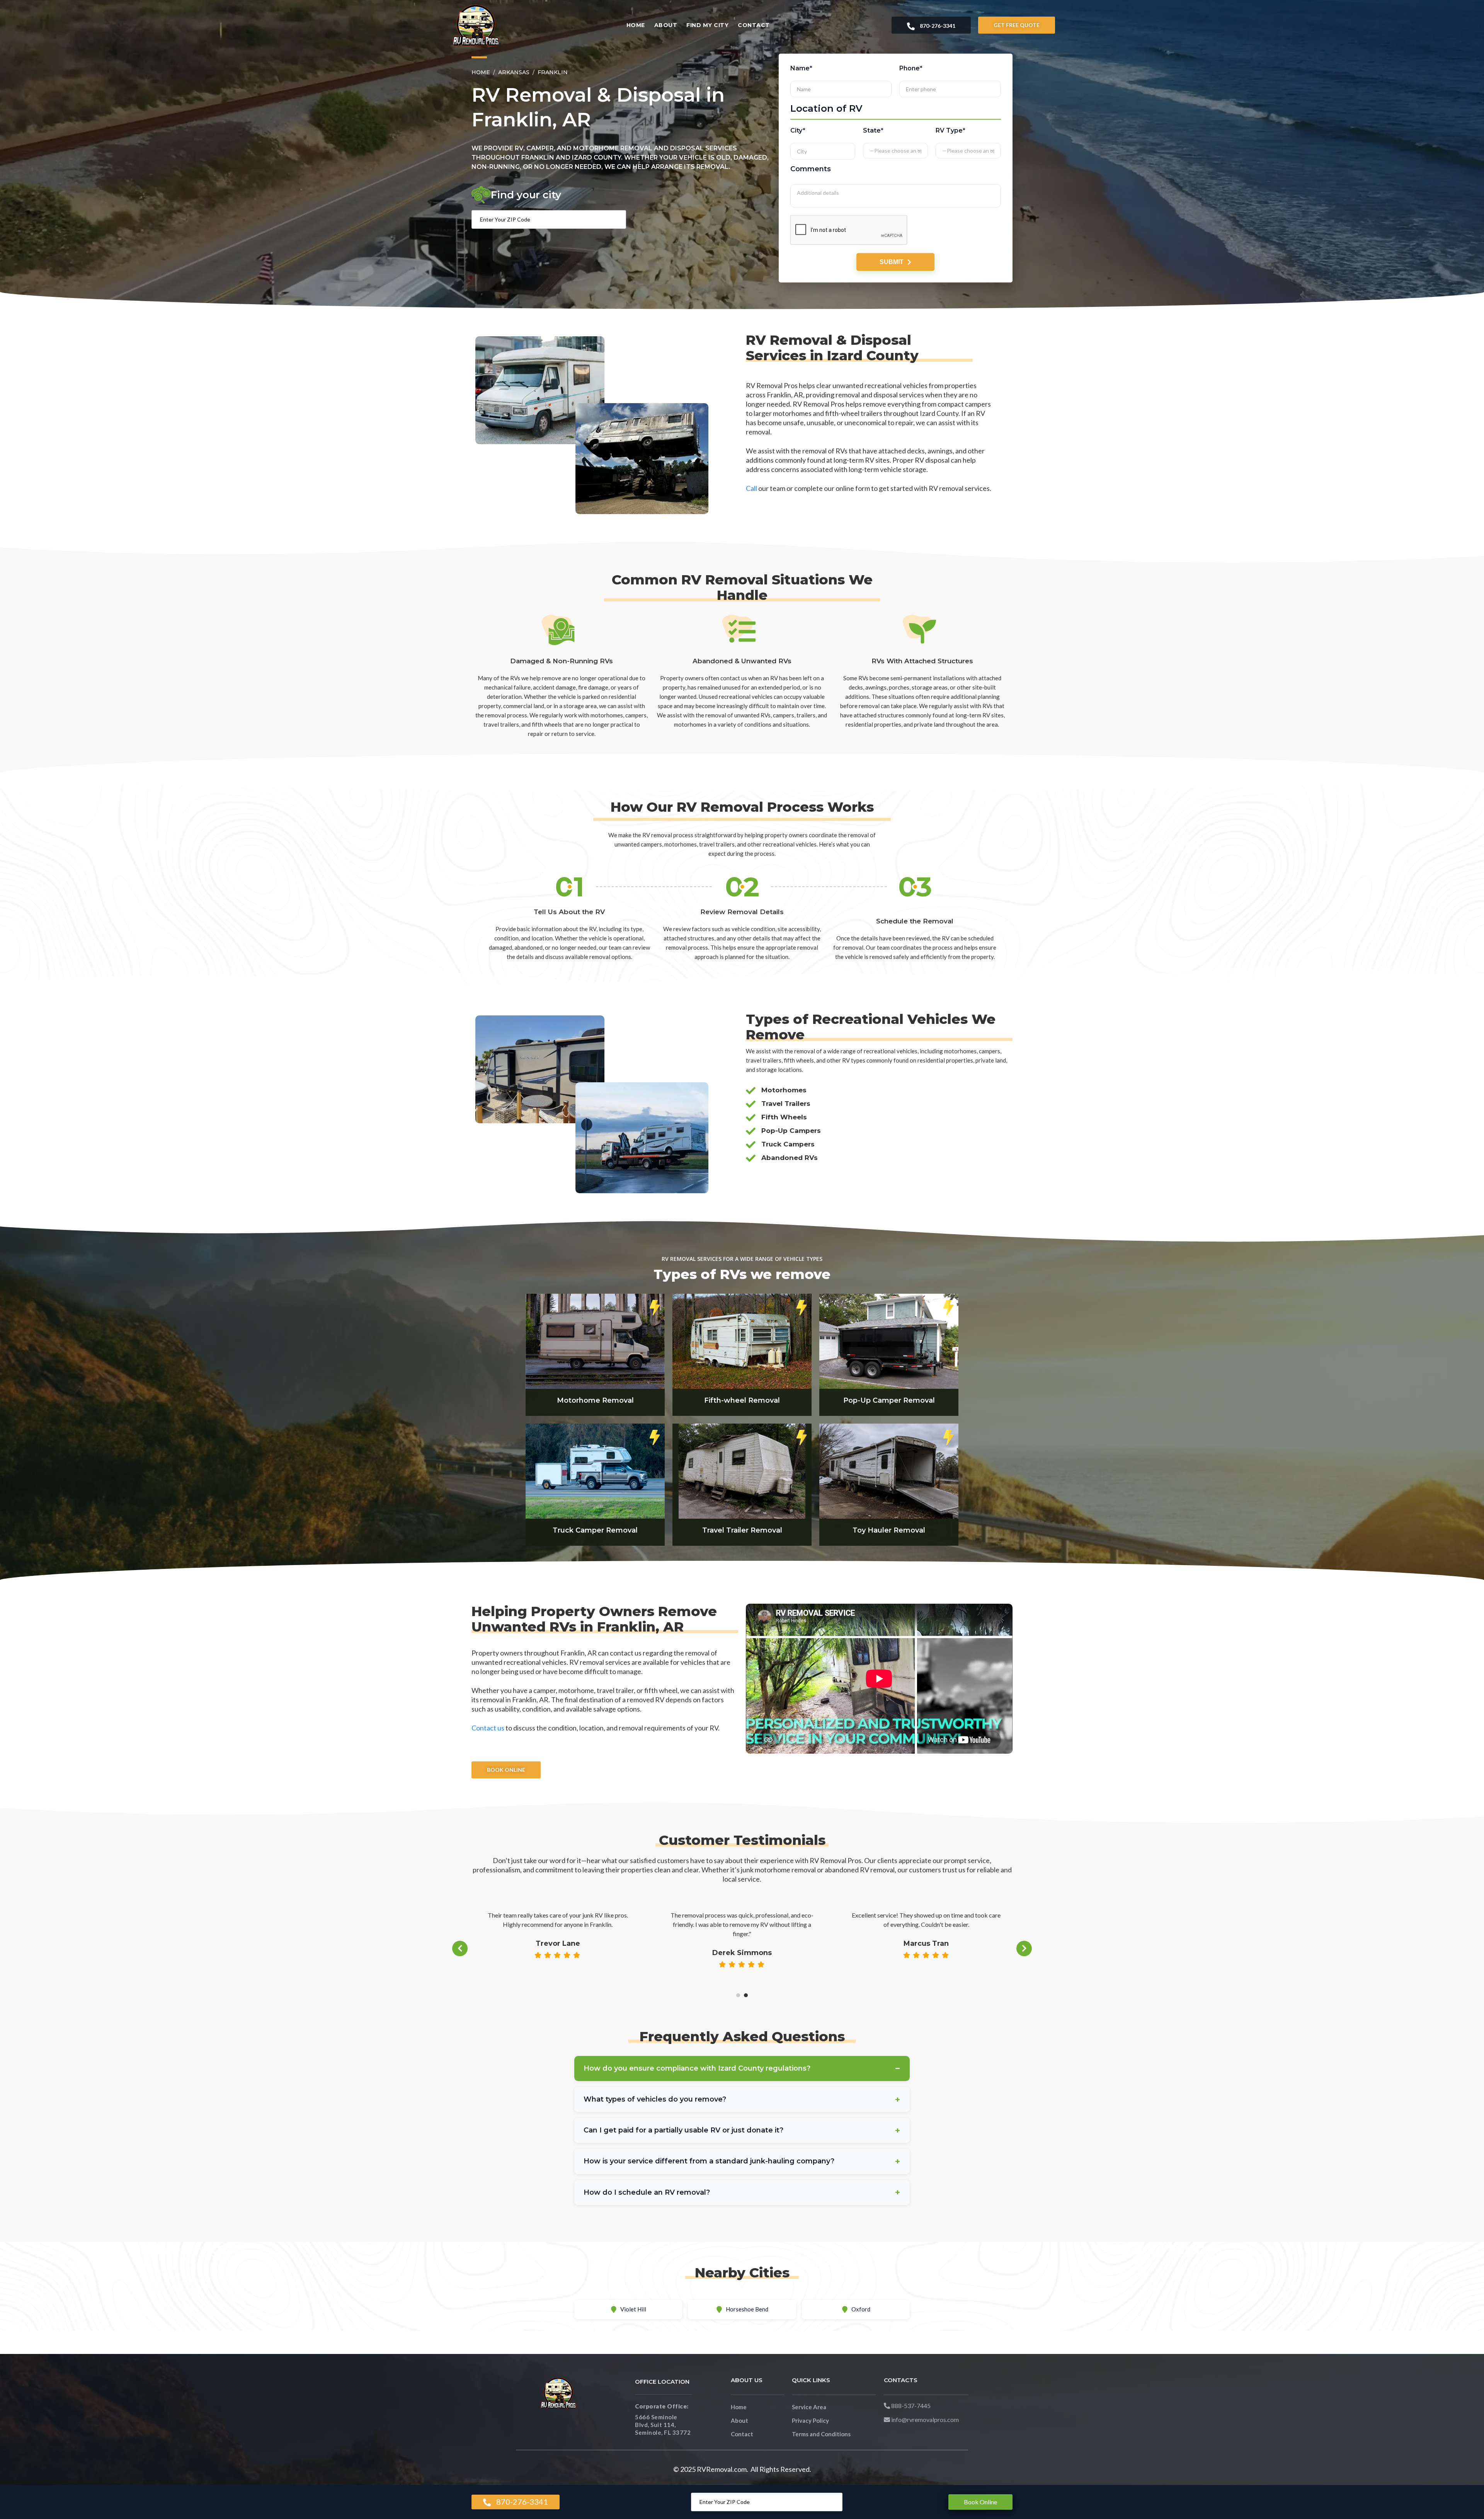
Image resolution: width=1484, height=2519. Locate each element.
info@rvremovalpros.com (924, 2419)
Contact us (488, 1728)
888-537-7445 (910, 2406)
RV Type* (951, 130)
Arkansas (514, 72)
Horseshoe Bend (747, 2309)
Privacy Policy (810, 2420)
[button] (738, 1995)
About (666, 25)
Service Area (809, 2407)
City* (798, 130)
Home (636, 25)
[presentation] (460, 1948)
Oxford (861, 2309)
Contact (754, 25)
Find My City (707, 25)
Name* (801, 68)
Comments (811, 169)
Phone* (911, 68)
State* (874, 130)
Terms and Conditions (821, 2434)
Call (751, 488)
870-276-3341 (937, 26)
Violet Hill (633, 2309)
